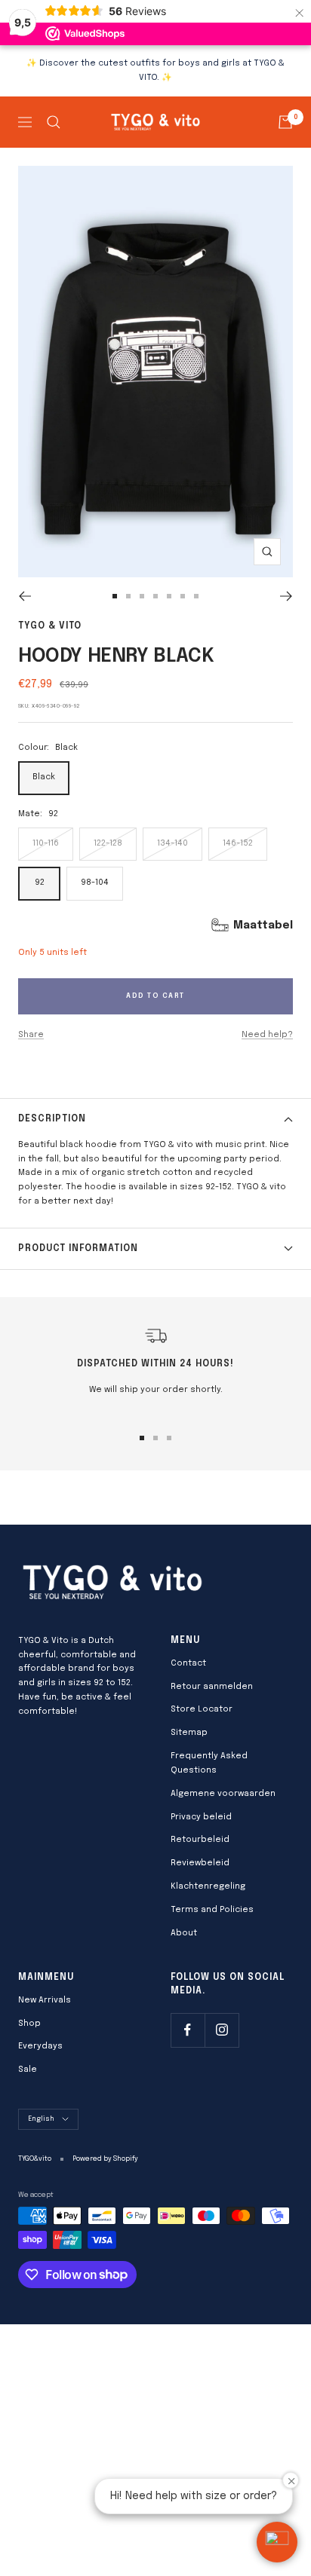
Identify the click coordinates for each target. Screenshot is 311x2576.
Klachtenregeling (208, 1886)
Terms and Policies (212, 1910)
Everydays (40, 2046)
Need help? (267, 1035)
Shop (29, 2024)
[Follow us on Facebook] (188, 2030)
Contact (188, 1663)
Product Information (78, 1249)
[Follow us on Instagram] (222, 2030)
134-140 (172, 843)
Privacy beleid (201, 1817)
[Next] (286, 596)
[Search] (54, 122)
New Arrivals (45, 2000)
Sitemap (189, 1733)
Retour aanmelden (212, 1687)
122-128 (108, 843)
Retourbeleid (200, 1840)
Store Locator (202, 1709)
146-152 (238, 843)
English (41, 2119)
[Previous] (25, 596)
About (184, 1933)
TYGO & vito (50, 626)
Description (52, 1119)
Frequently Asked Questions (209, 1763)
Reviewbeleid (200, 1863)
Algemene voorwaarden (223, 1794)
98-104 (95, 883)
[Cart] (285, 122)
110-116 (46, 843)
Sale (28, 2070)
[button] (277, 2542)
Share (31, 1035)
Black (44, 777)
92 (40, 883)
